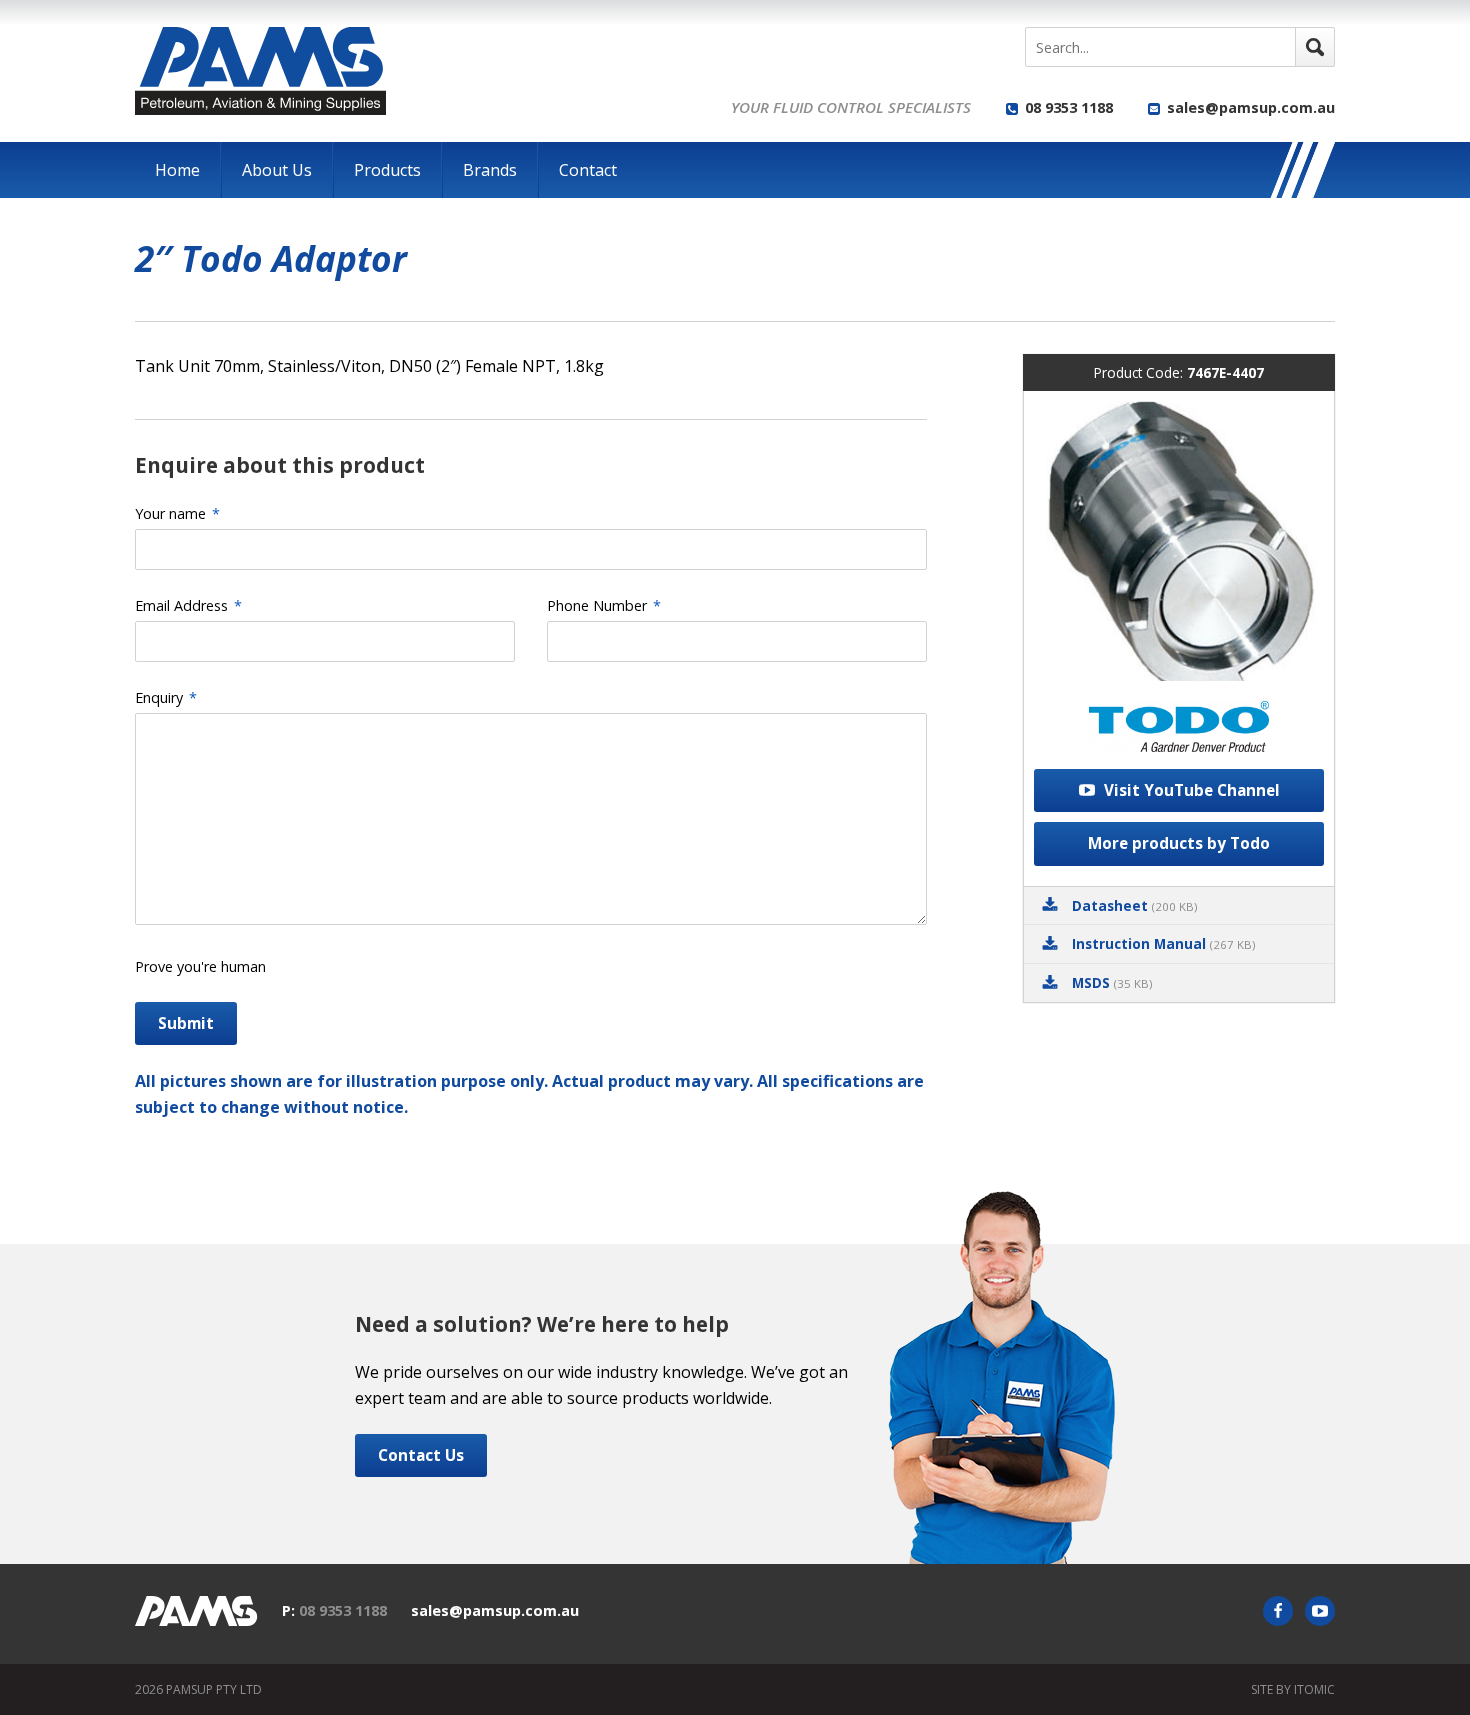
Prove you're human (200, 966)
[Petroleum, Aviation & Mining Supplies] (260, 71)
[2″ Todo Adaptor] (1179, 541)
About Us (277, 170)
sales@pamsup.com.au (1251, 107)
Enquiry (166, 697)
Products (387, 170)
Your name (177, 513)
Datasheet (1134, 905)
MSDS (1112, 982)
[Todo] (1179, 730)
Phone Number (604, 605)
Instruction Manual (1163, 943)
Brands (490, 170)
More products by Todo (1179, 843)
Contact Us (421, 1455)
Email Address (188, 605)
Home (177, 170)
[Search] (1315, 47)
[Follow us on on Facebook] (1278, 1611)
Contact (588, 170)
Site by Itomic (1293, 1689)
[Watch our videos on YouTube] (1320, 1611)
